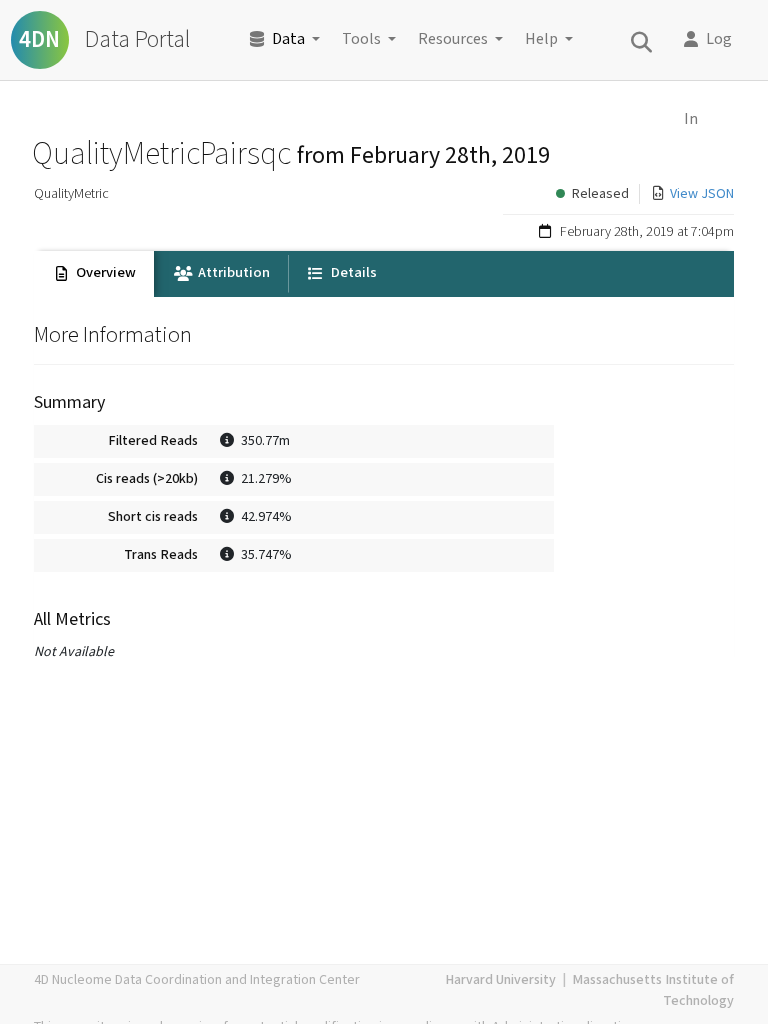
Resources (453, 39)
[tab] (94, 274)
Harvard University (500, 980)
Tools (361, 39)
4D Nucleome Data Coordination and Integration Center (197, 980)
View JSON (702, 194)
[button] (715, 40)
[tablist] (384, 274)
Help (541, 39)
